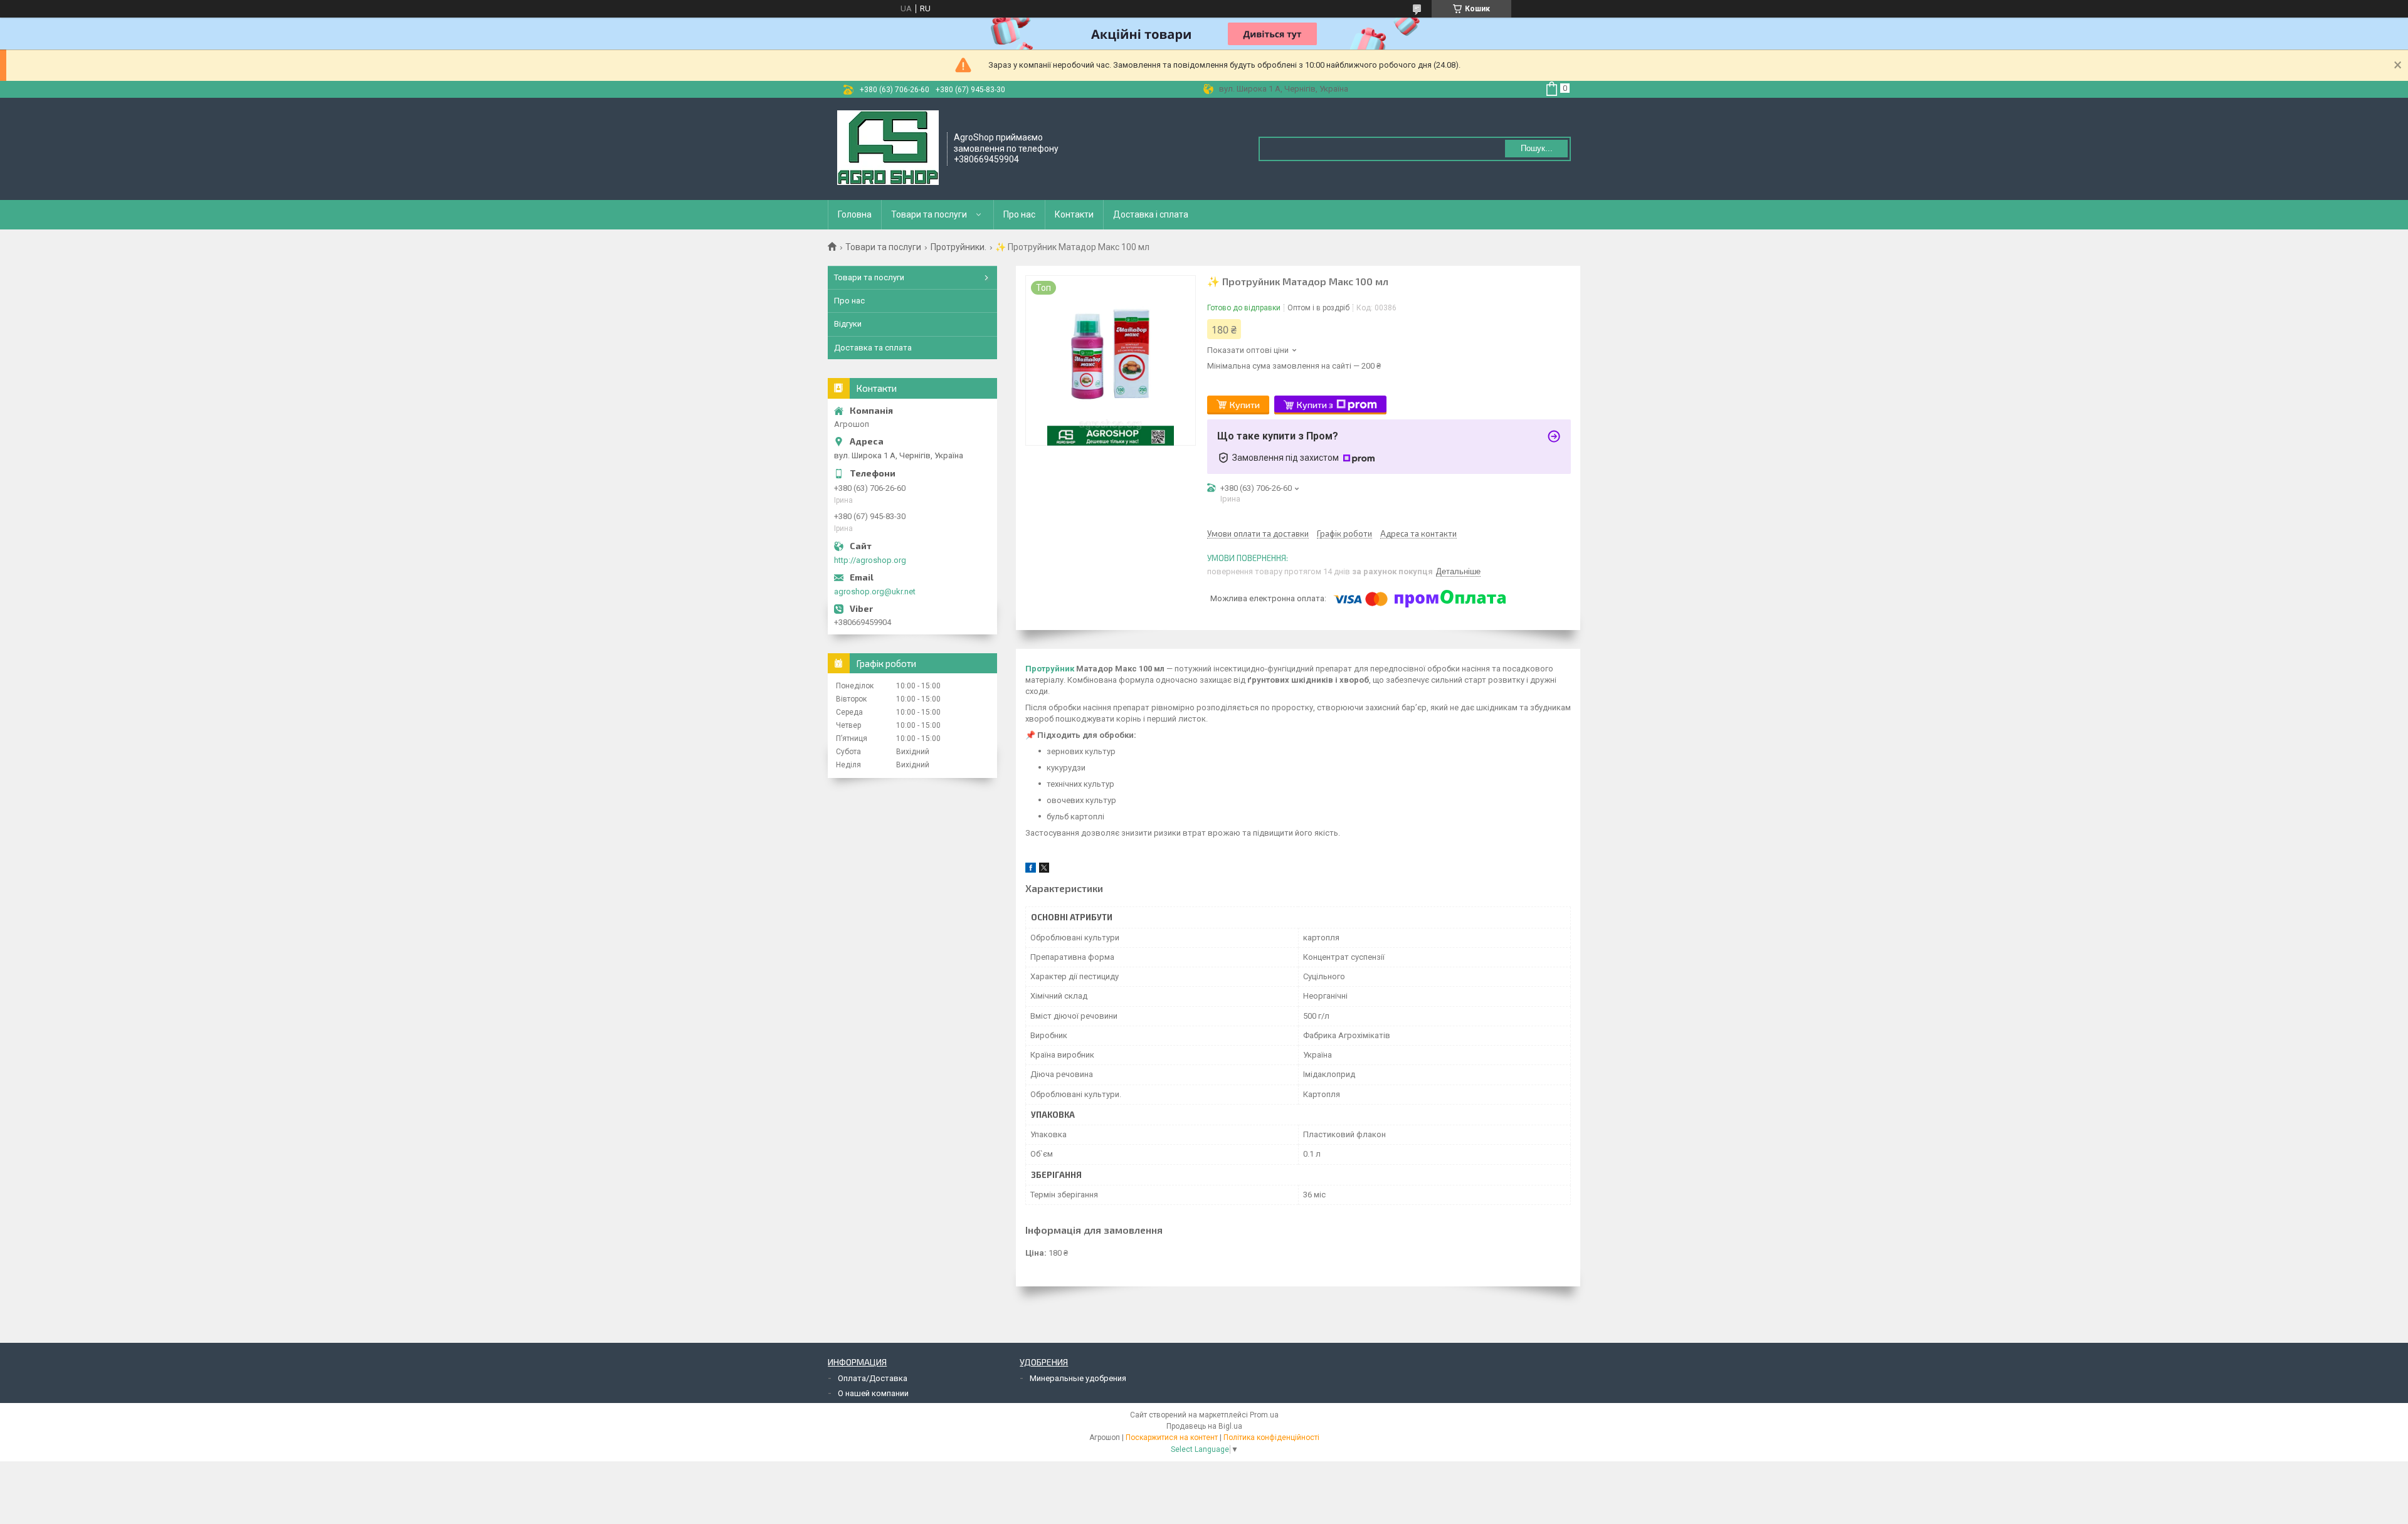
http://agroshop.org (870, 560)
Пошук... (1537, 148)
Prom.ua (1264, 1415)
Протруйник (1050, 669)
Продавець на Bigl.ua (1204, 1426)
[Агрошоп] (888, 148)
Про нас (1019, 214)
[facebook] (1031, 870)
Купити (1245, 405)
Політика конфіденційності (1271, 1437)
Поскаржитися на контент (1172, 1437)
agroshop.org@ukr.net (875, 591)
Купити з (1315, 405)
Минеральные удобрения (1078, 1378)
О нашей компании (873, 1393)
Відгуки (848, 324)
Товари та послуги (929, 214)
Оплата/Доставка (873, 1378)
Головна (855, 214)
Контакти (1074, 214)
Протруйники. (958, 247)
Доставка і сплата (1151, 214)
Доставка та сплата (873, 348)
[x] (1044, 870)
